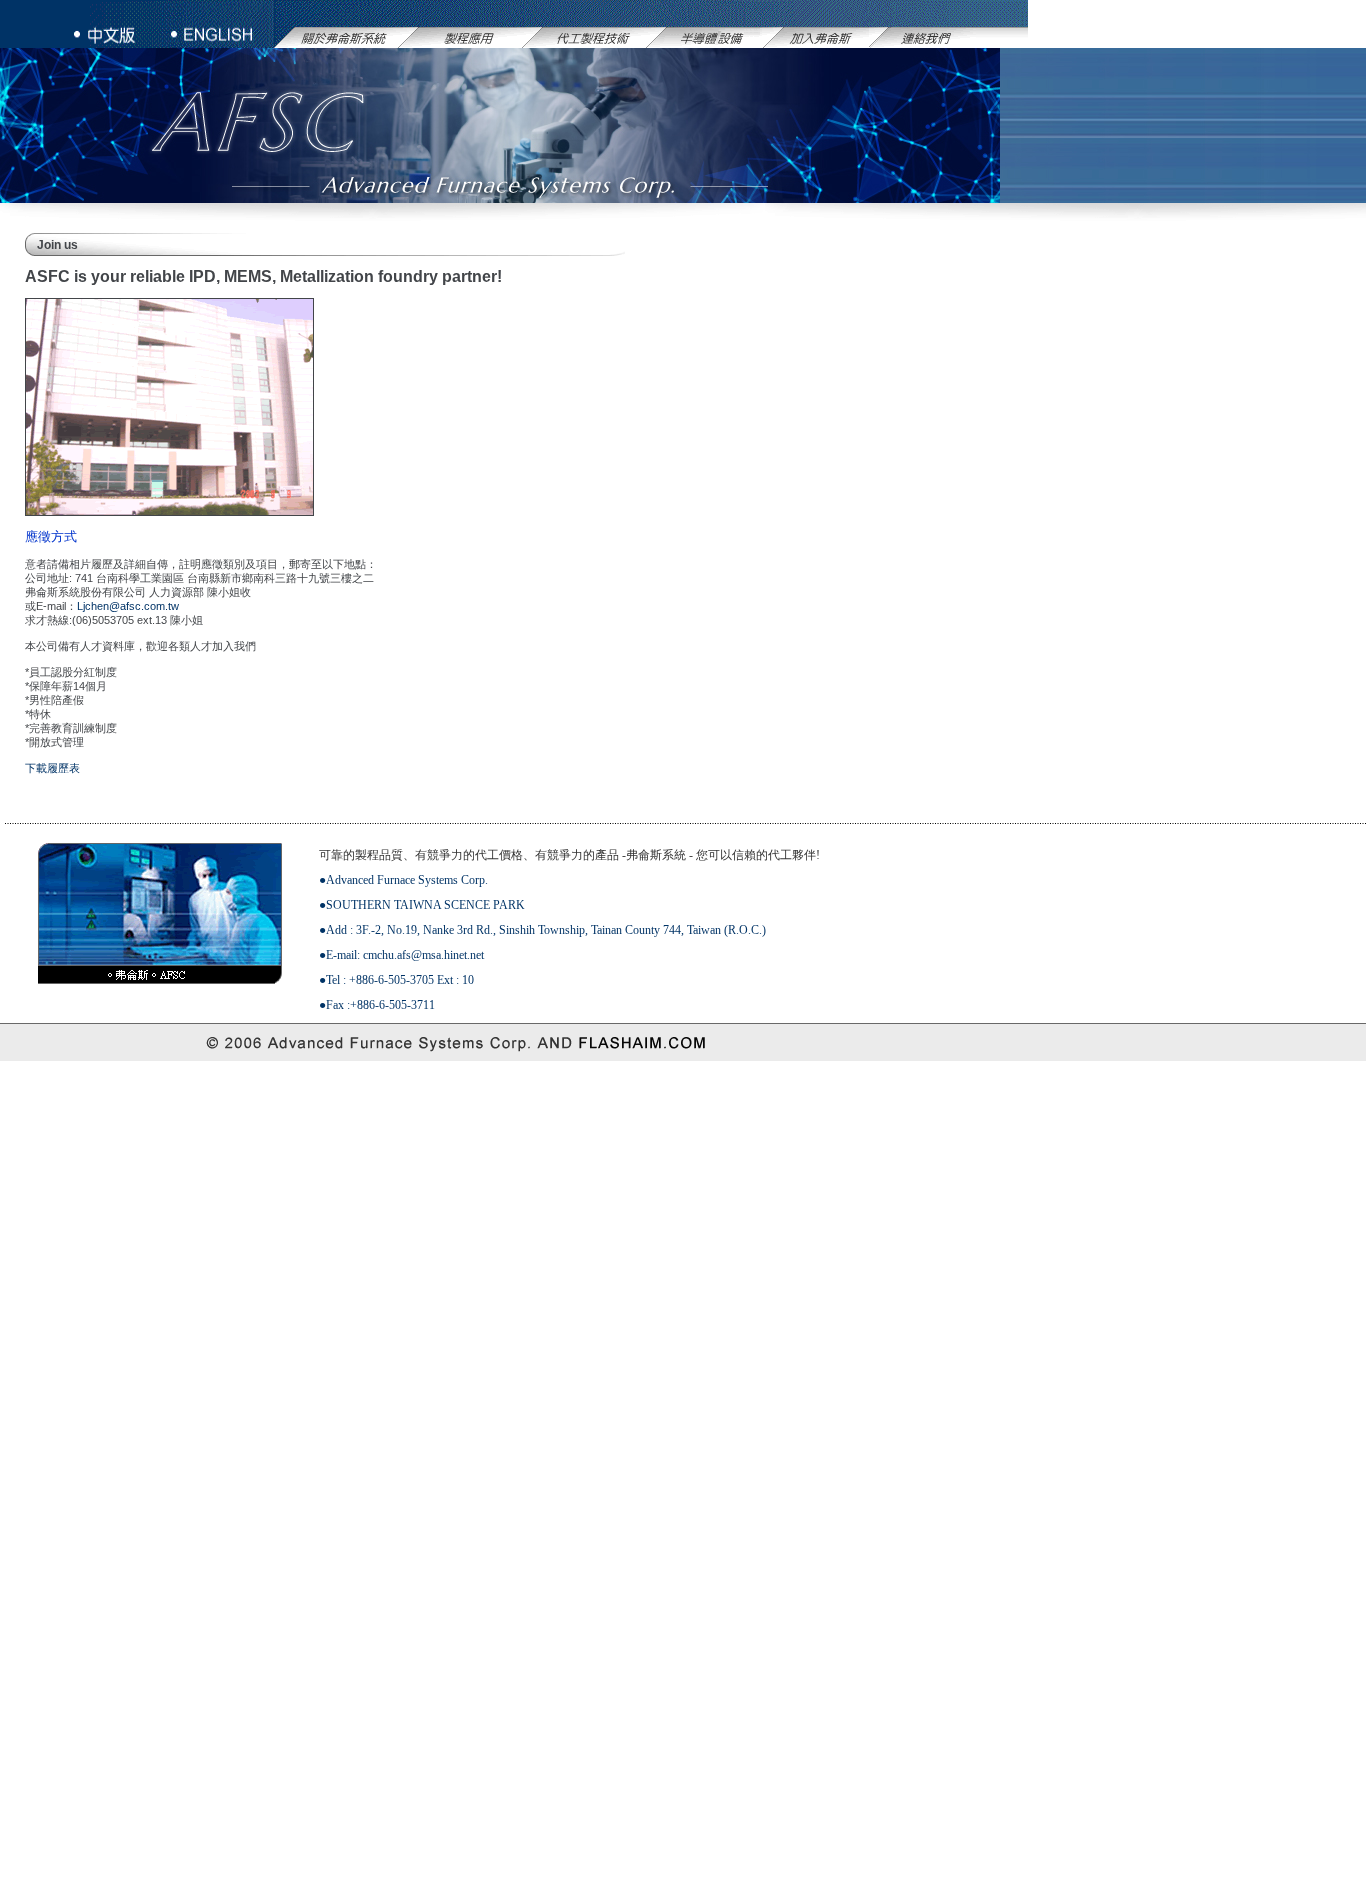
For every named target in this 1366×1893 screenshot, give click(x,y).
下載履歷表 (52, 768)
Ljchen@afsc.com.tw (128, 606)
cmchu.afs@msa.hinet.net (423, 955)
